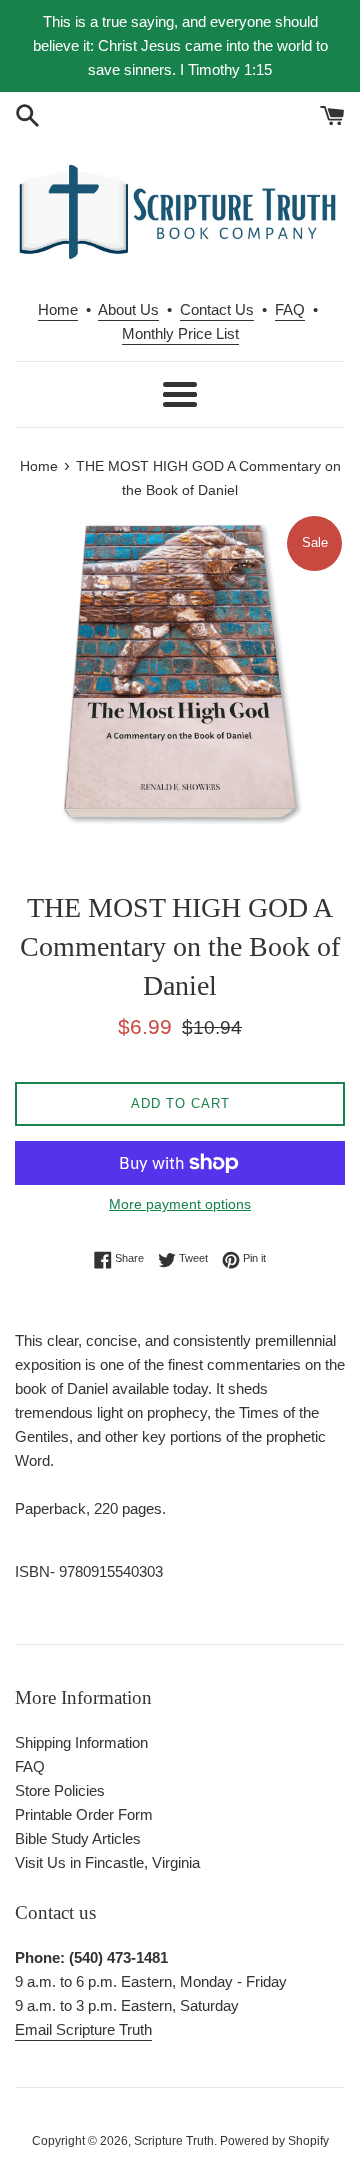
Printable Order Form (84, 1814)
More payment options (180, 1204)
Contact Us (217, 309)
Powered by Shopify (274, 2141)
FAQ (290, 309)
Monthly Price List (180, 333)
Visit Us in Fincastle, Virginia (107, 1862)
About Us (128, 309)
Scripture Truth (174, 2141)
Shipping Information (81, 1742)
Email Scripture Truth (83, 2029)
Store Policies (60, 1790)
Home (58, 309)
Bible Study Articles (78, 1838)
